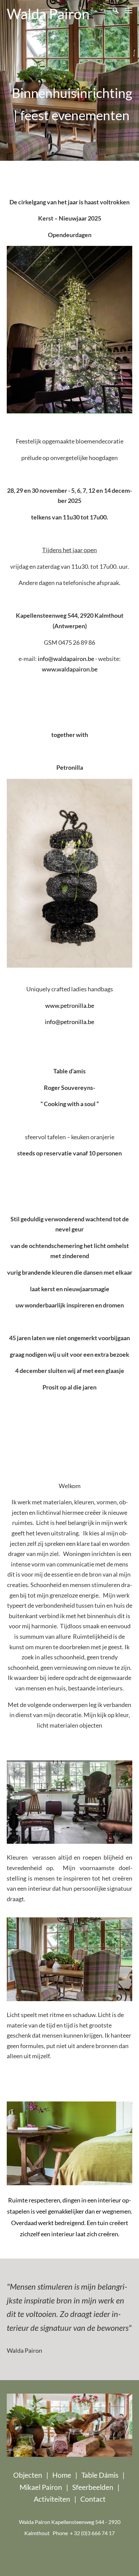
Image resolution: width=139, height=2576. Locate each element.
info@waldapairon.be (66, 659)
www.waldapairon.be (70, 669)
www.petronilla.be (70, 1005)
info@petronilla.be (69, 1022)
